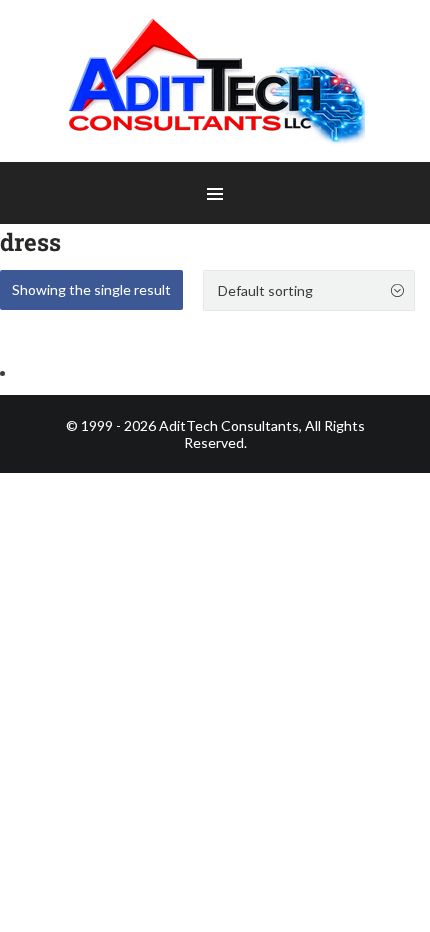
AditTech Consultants (229, 425)
